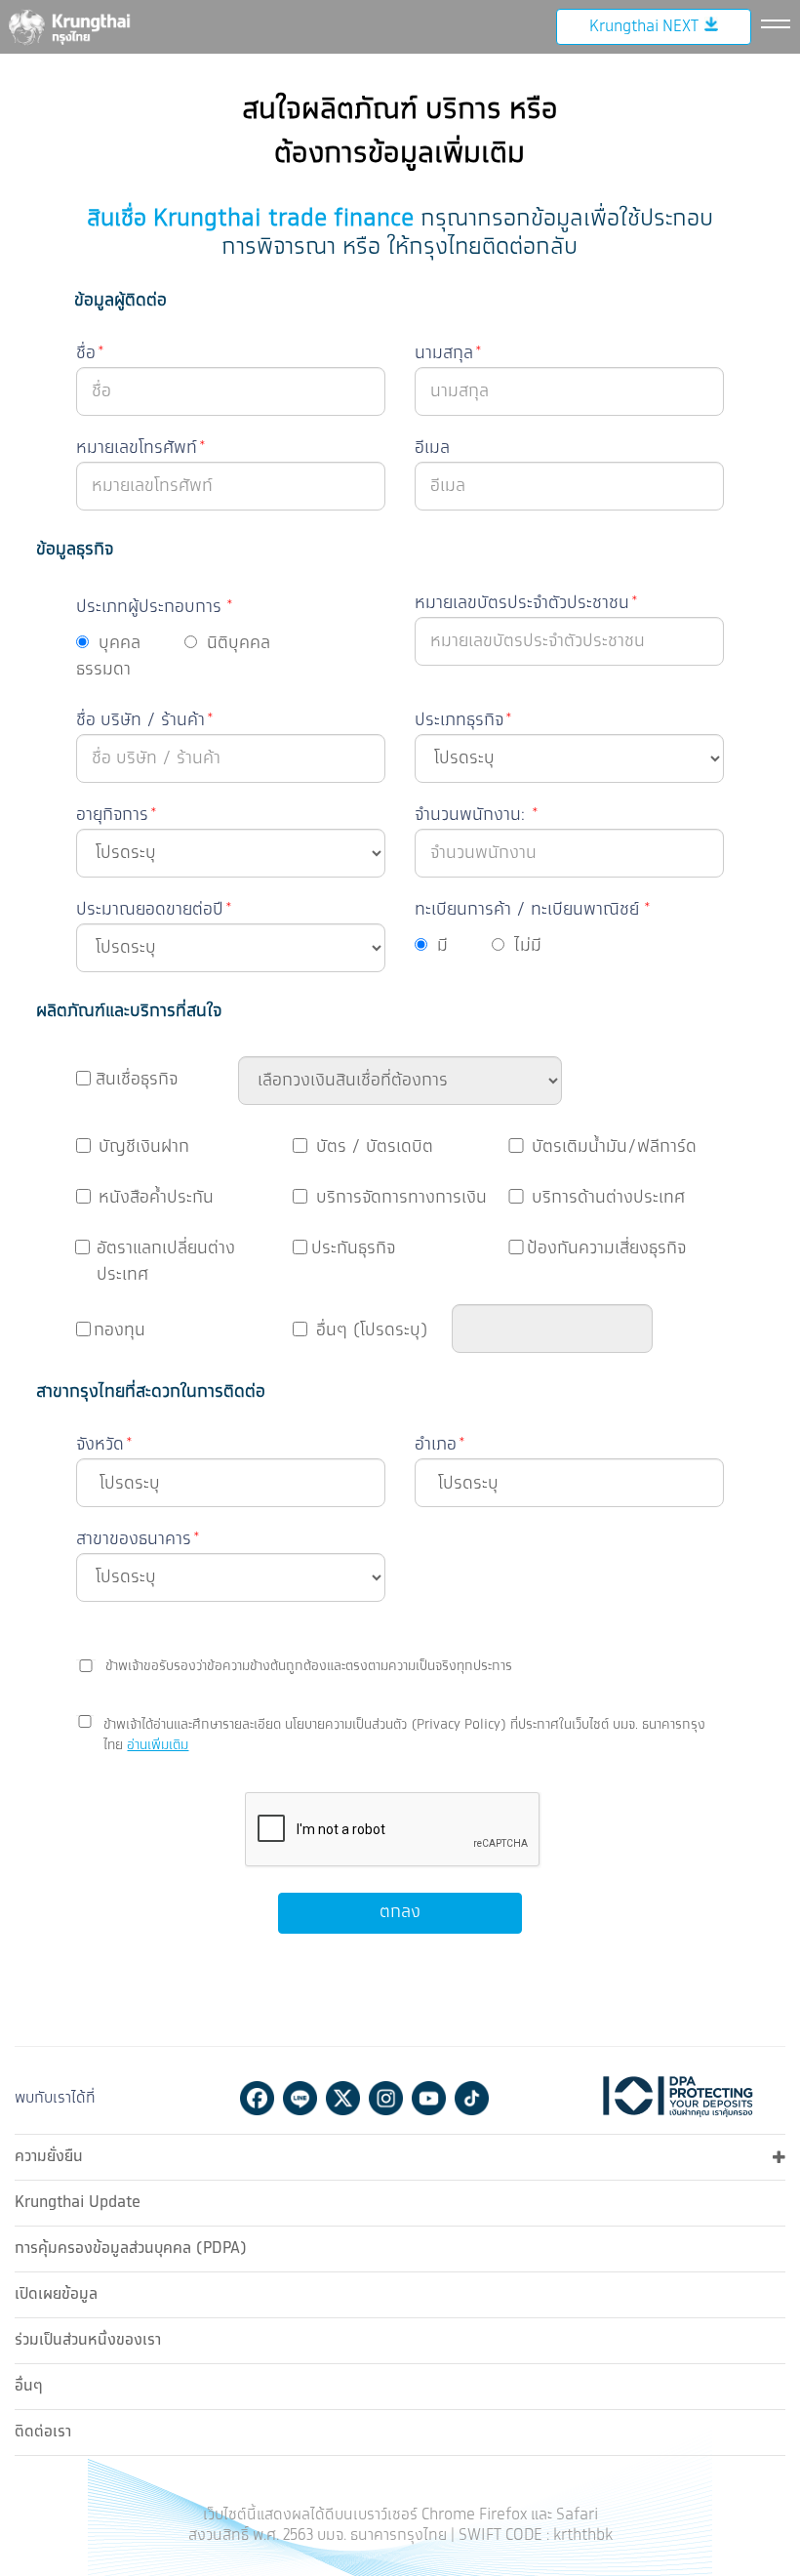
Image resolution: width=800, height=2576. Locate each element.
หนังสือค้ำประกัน (156, 1198)
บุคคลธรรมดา (108, 656)
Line (300, 2098)
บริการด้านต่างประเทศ (608, 1198)
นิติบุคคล (239, 643)
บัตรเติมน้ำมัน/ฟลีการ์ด (614, 1147)
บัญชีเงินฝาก (144, 1147)
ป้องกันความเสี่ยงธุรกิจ (606, 1248)
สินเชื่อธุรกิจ (137, 1080)
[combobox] (231, 1483)
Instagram (386, 2098)
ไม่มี (528, 946)
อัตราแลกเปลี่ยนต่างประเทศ (166, 1262)
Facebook (257, 2098)
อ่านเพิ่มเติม (158, 1745)
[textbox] (238, 1484)
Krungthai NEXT (644, 27)
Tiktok (472, 2098)
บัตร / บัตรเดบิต (375, 1147)
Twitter (343, 2098)
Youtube (429, 2098)
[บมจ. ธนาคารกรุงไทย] (68, 26)
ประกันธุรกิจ (353, 1248)
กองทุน (120, 1330)
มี (442, 946)
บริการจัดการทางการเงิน (401, 1198)
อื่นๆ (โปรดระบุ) (372, 1330)
